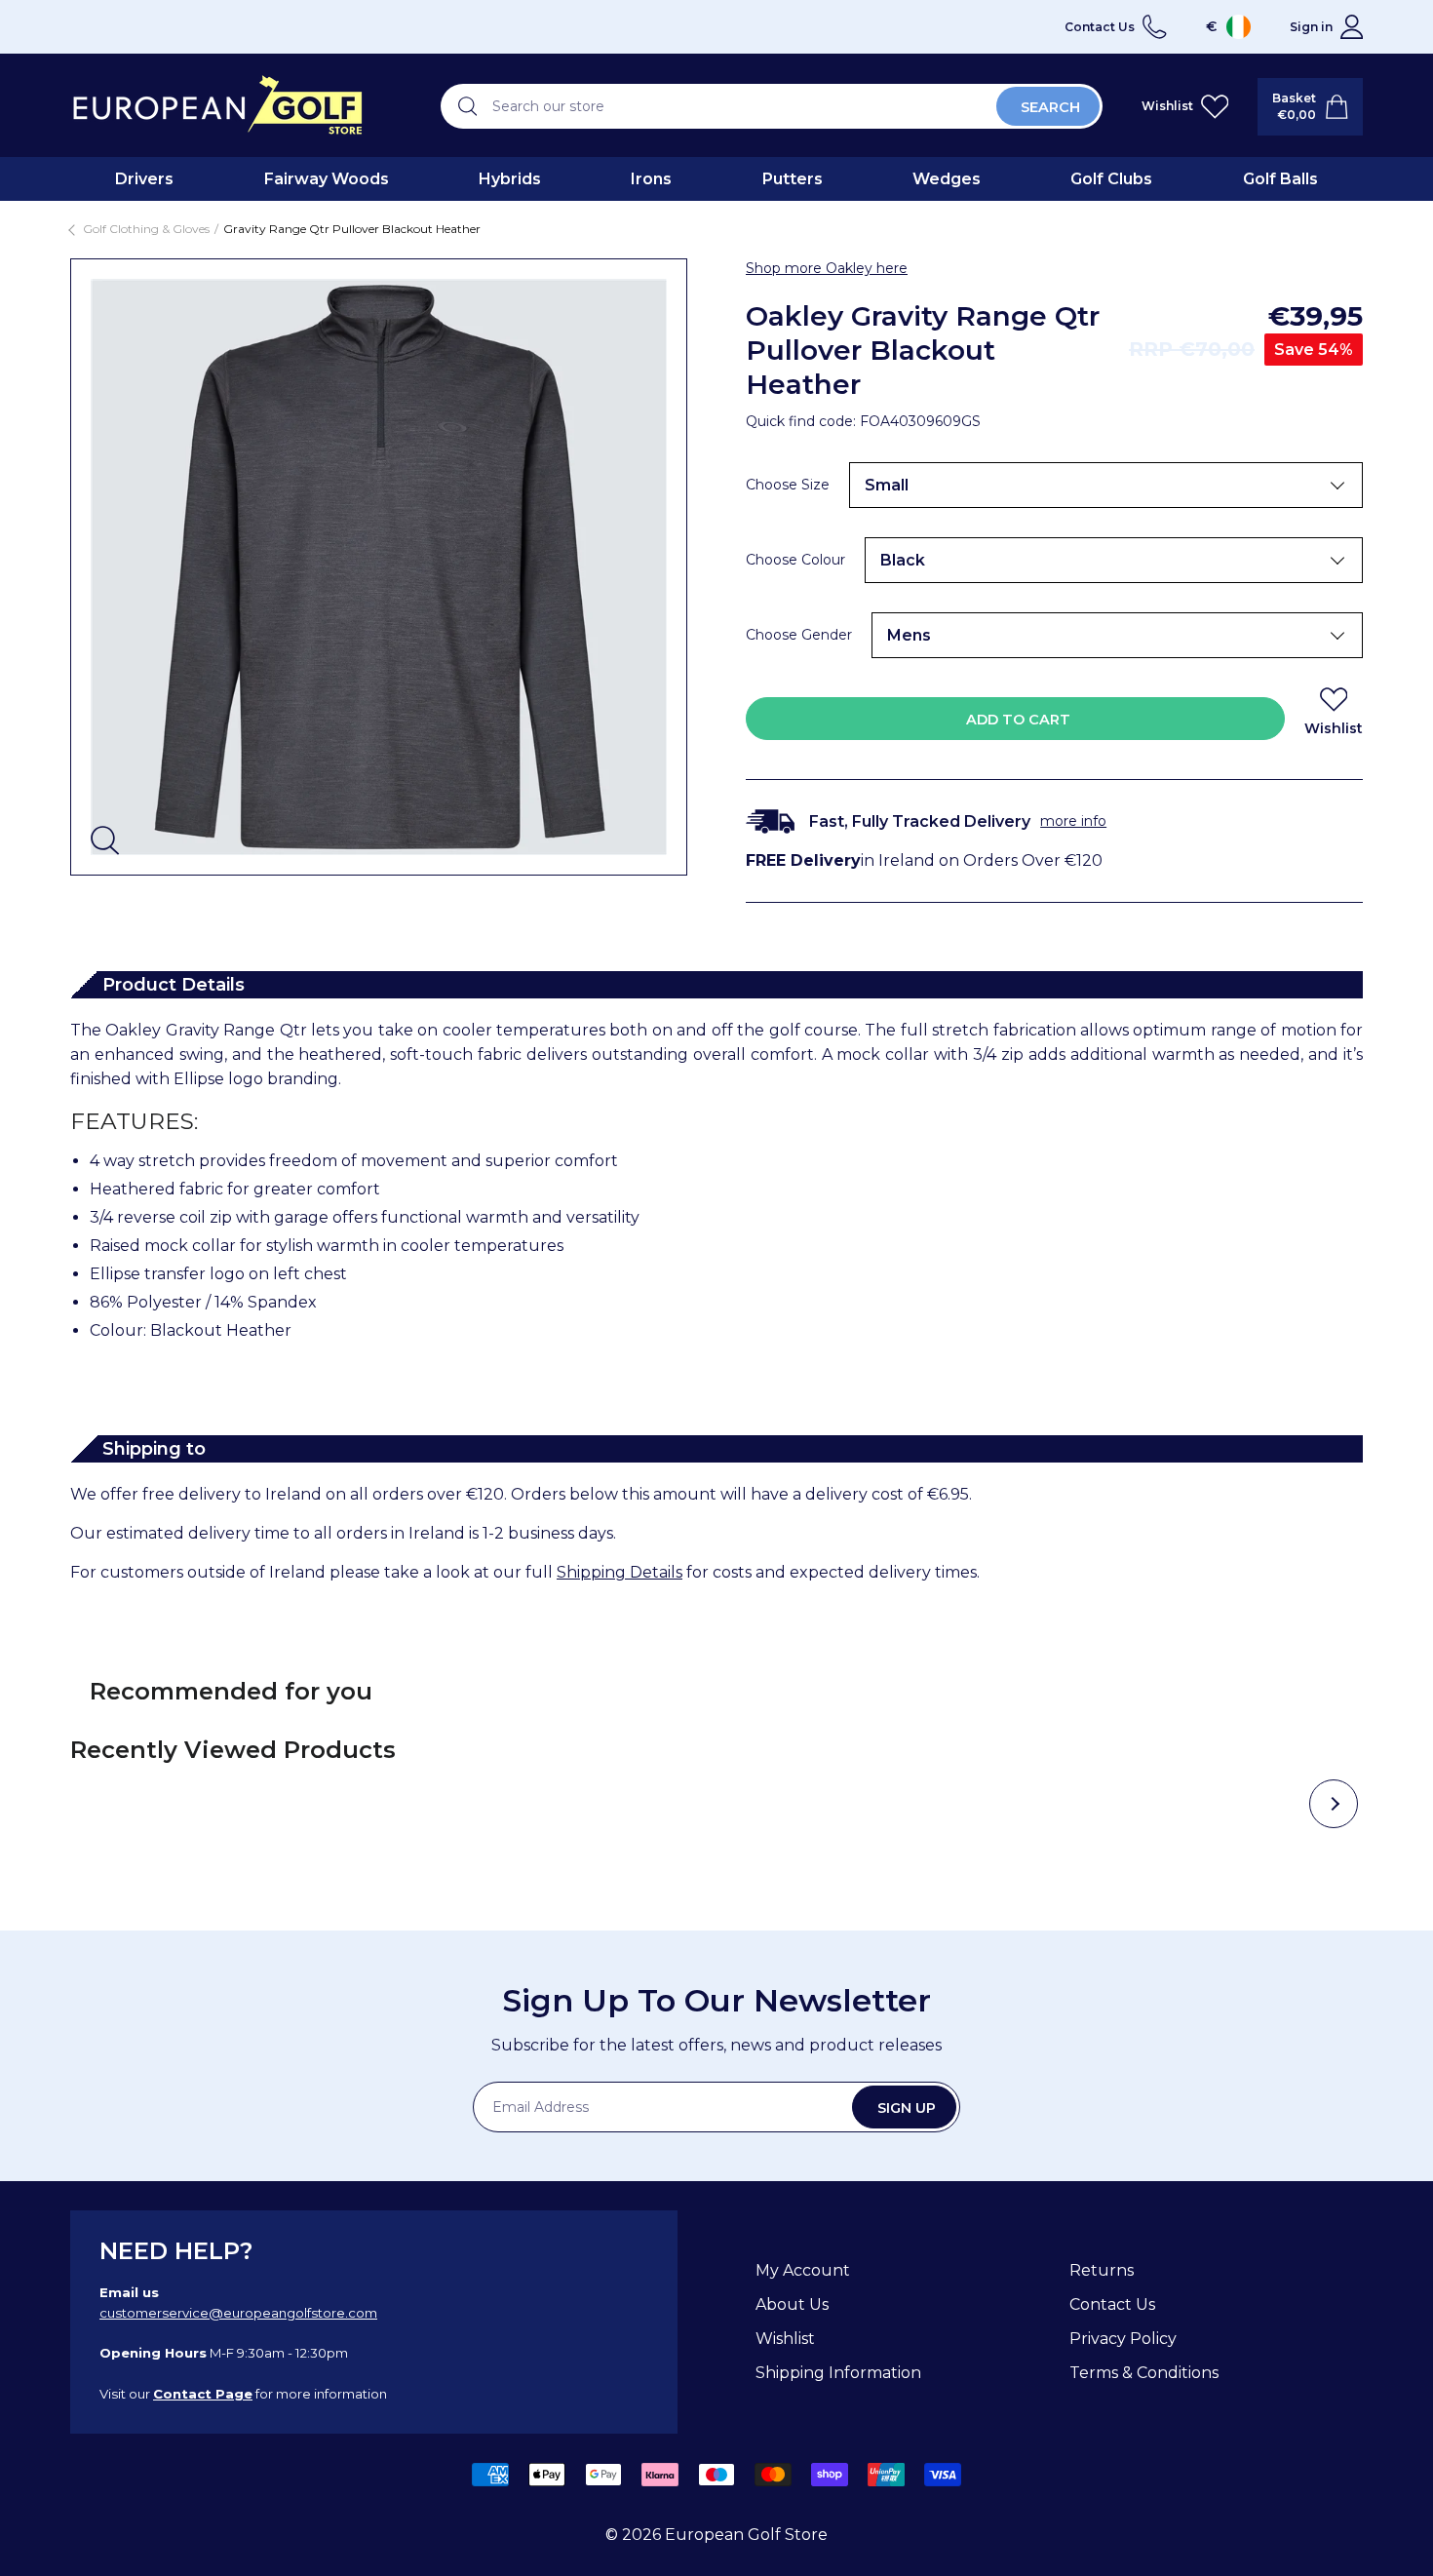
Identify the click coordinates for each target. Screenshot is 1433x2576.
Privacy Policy (1123, 2339)
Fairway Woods (327, 179)
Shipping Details (620, 1572)
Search (1050, 107)
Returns (1102, 2270)
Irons (651, 179)
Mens (909, 635)
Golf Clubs (1111, 179)
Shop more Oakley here (827, 268)
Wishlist (785, 2339)
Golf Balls (1280, 179)
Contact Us (1112, 2304)
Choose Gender (799, 635)
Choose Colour (795, 560)
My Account (803, 2270)
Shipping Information (838, 2373)
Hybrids (510, 179)
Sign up (907, 2108)
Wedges (947, 179)
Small (887, 485)
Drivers (144, 179)
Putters (793, 179)
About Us (792, 2304)
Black (903, 560)
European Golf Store (746, 2535)
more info (1073, 821)
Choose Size (788, 485)
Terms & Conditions (1144, 2373)
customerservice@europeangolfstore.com (238, 2313)
